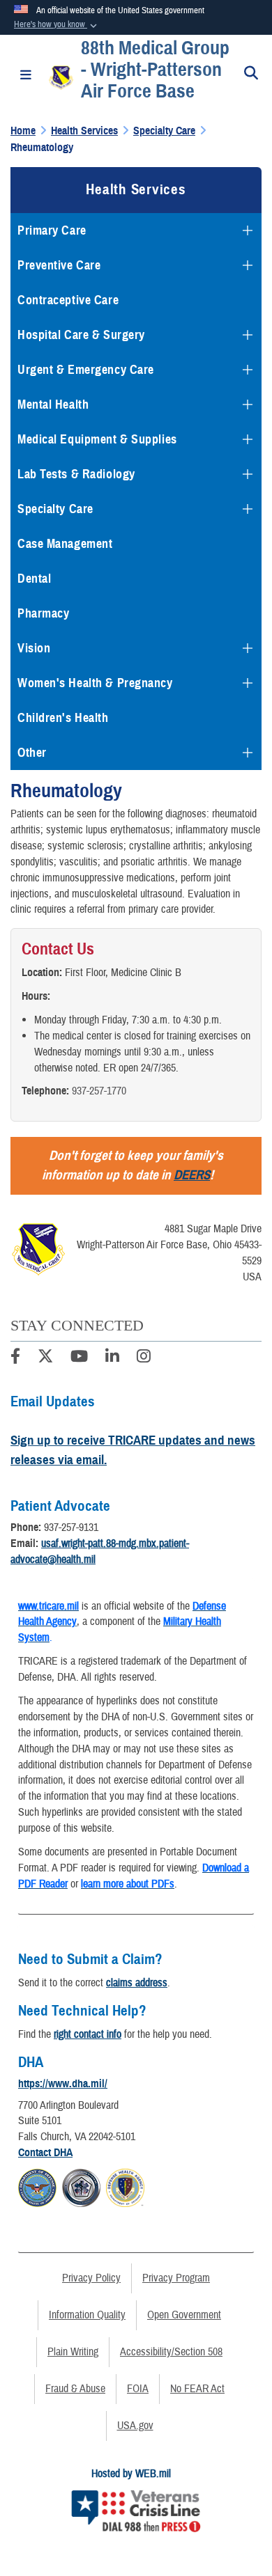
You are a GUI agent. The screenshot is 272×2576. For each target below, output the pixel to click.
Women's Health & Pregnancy (95, 683)
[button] (57, 25)
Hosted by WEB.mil (131, 2474)
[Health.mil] (81, 2186)
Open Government (184, 2315)
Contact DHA (45, 2153)
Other (32, 753)
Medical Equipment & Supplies (97, 439)
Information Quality (87, 2315)
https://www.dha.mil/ (63, 2084)
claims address (137, 1983)
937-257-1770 (99, 1091)
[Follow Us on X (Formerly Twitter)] (45, 1358)
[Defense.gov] (37, 2186)
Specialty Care (55, 509)
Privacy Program (176, 2278)
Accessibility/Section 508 (171, 2352)
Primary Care (52, 230)
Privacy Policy (91, 2278)
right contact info (88, 2034)
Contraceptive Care (68, 300)
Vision (34, 648)
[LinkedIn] (112, 1358)
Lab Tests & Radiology (76, 474)
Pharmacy (43, 613)
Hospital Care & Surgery (81, 335)
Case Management (65, 544)
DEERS (192, 1175)
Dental (34, 579)
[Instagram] (144, 1358)
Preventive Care (59, 265)
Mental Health (53, 405)
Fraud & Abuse (75, 2389)
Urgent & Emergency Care (86, 370)
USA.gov (135, 2426)
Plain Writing (73, 2352)
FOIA (138, 2389)
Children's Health (63, 718)
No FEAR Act (197, 2389)
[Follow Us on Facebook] (15, 1358)
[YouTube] (79, 1358)
